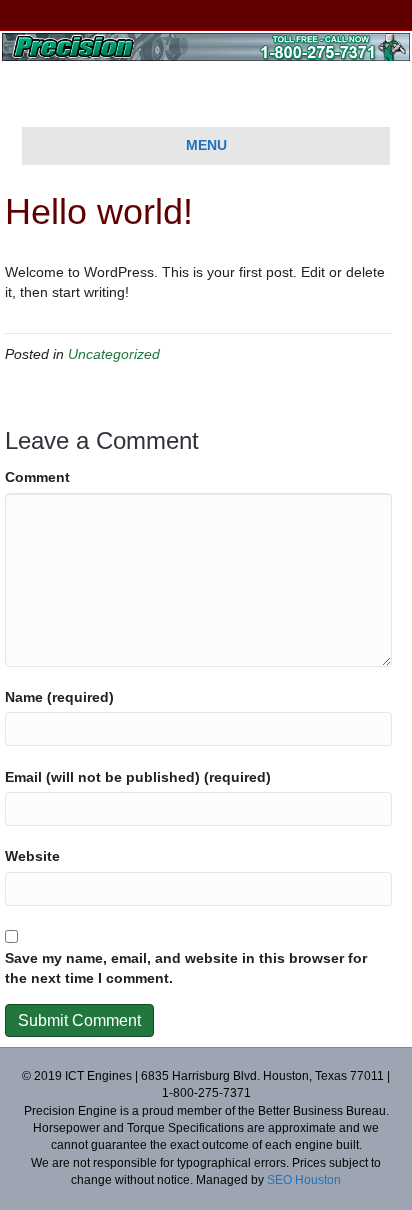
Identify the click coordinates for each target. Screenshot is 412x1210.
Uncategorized (114, 354)
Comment (37, 477)
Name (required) (59, 697)
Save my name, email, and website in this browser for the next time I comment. (186, 968)
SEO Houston (304, 1180)
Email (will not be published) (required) (138, 777)
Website (32, 856)
